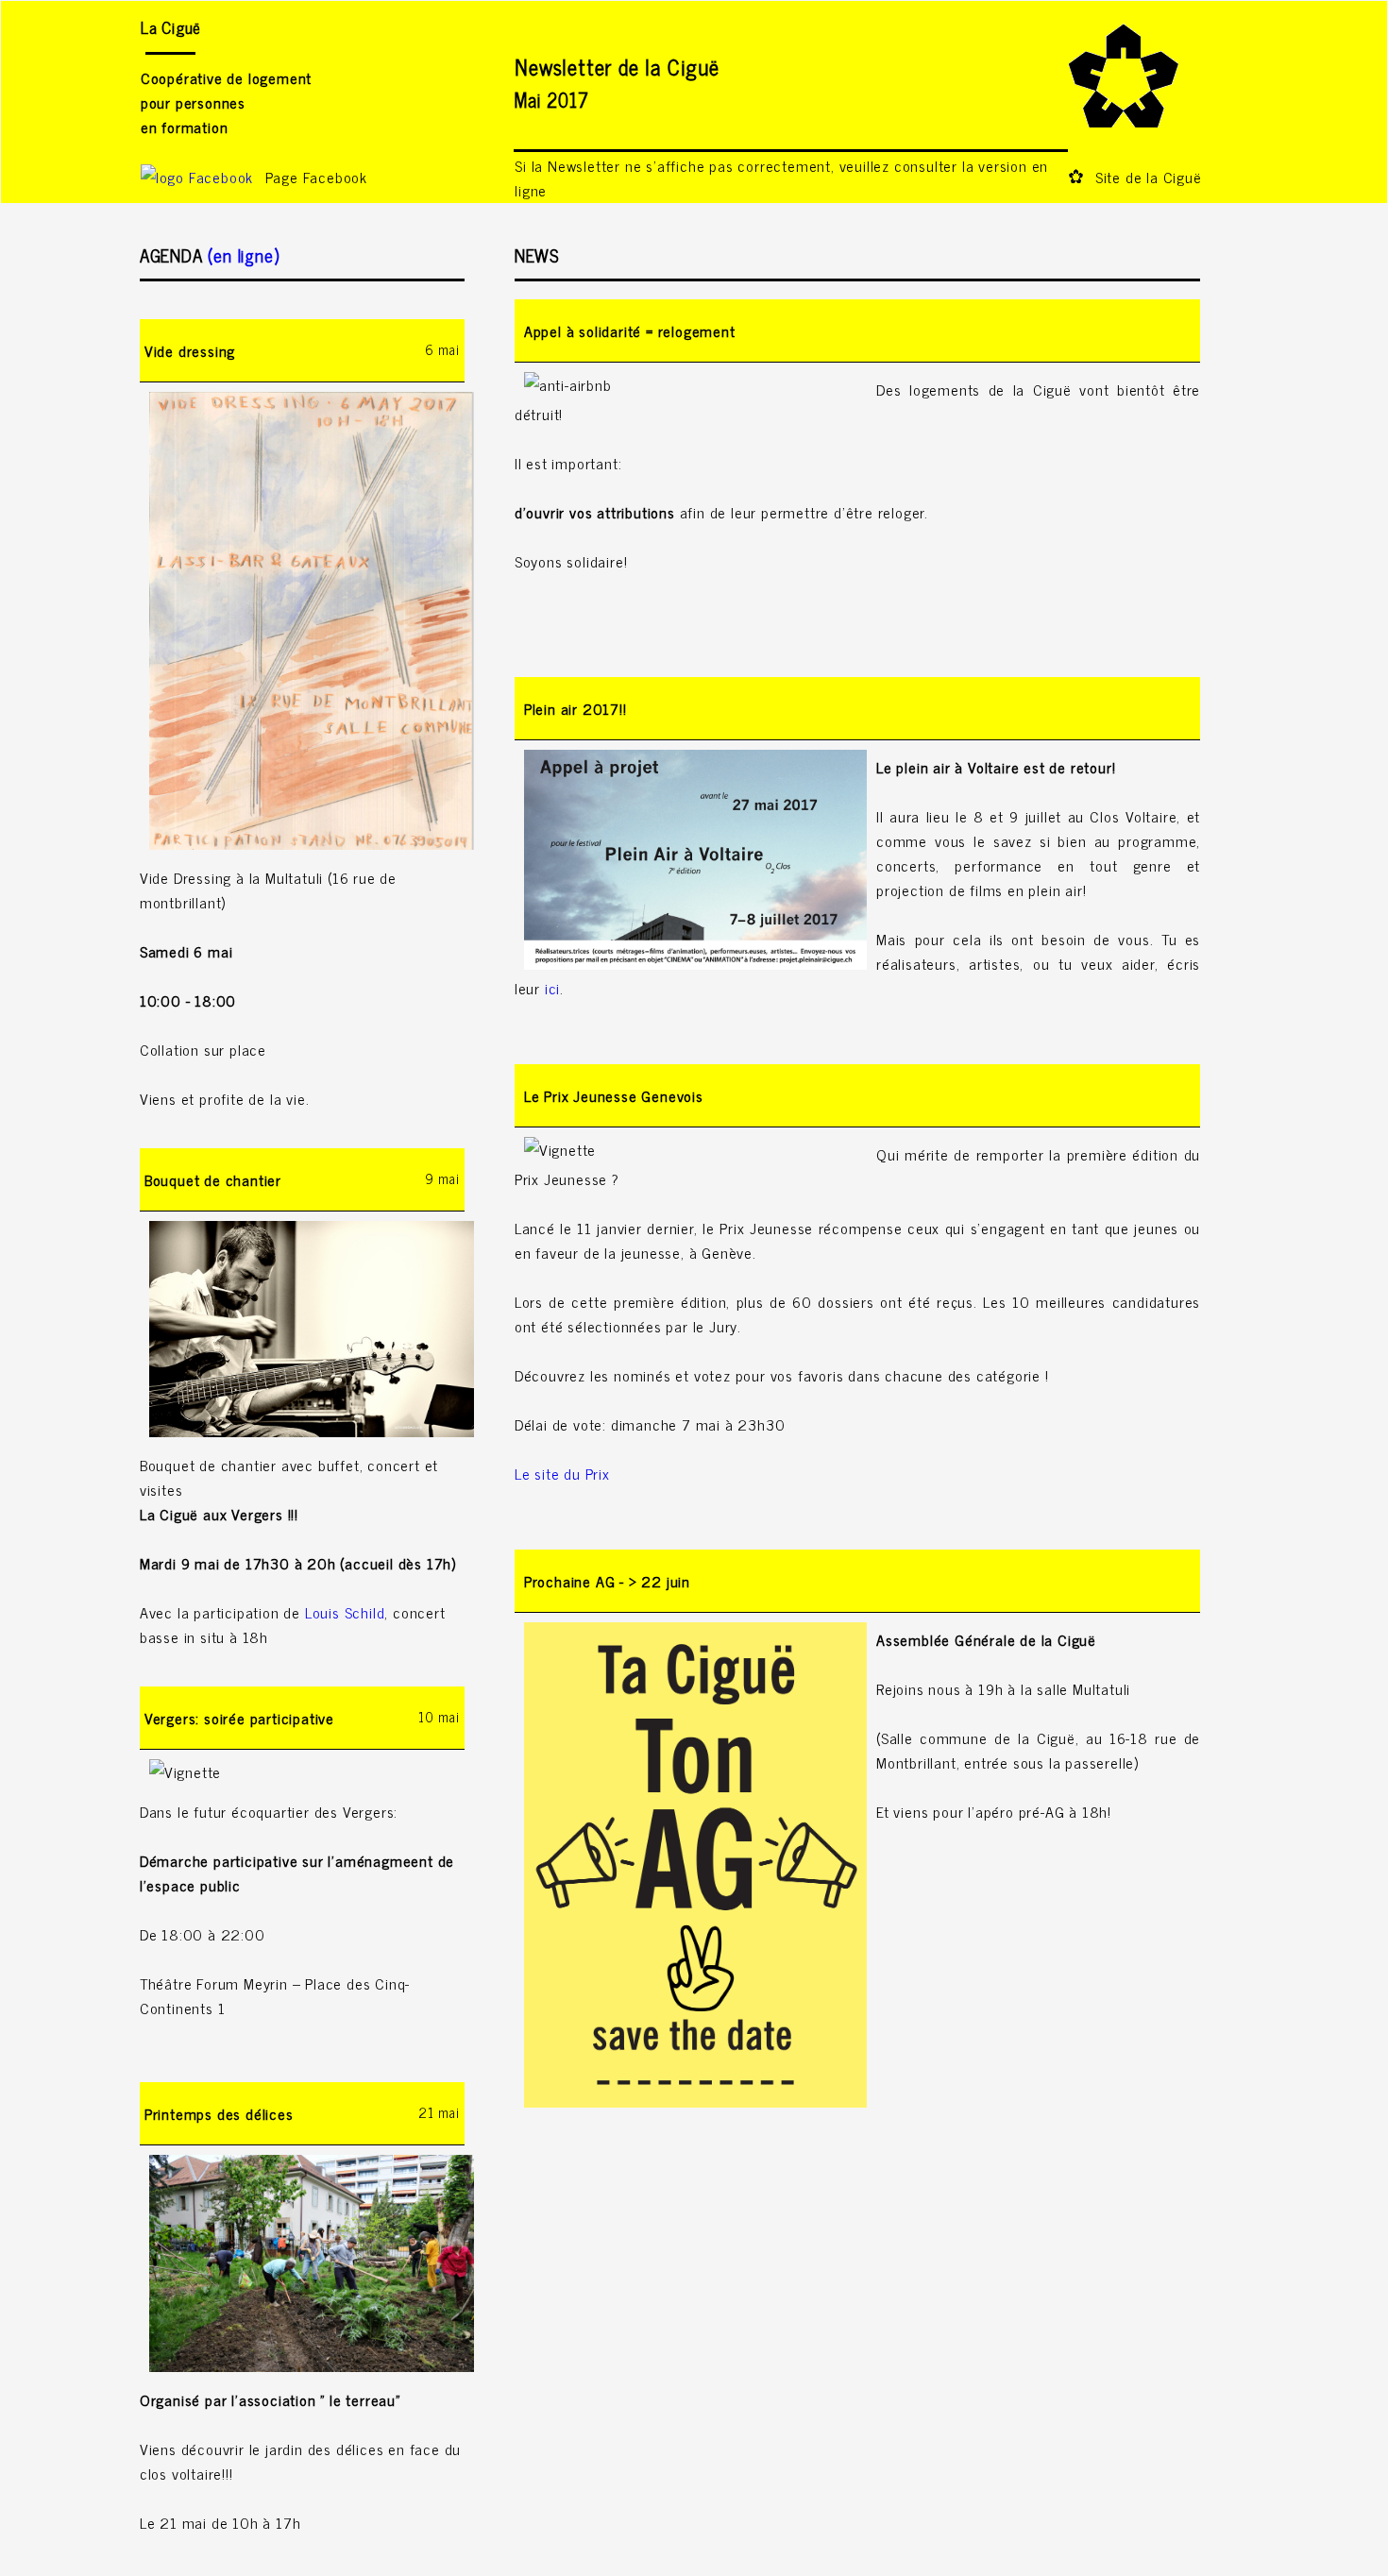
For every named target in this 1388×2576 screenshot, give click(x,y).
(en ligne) (244, 254)
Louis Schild (345, 1612)
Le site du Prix (562, 1473)
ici (552, 988)
